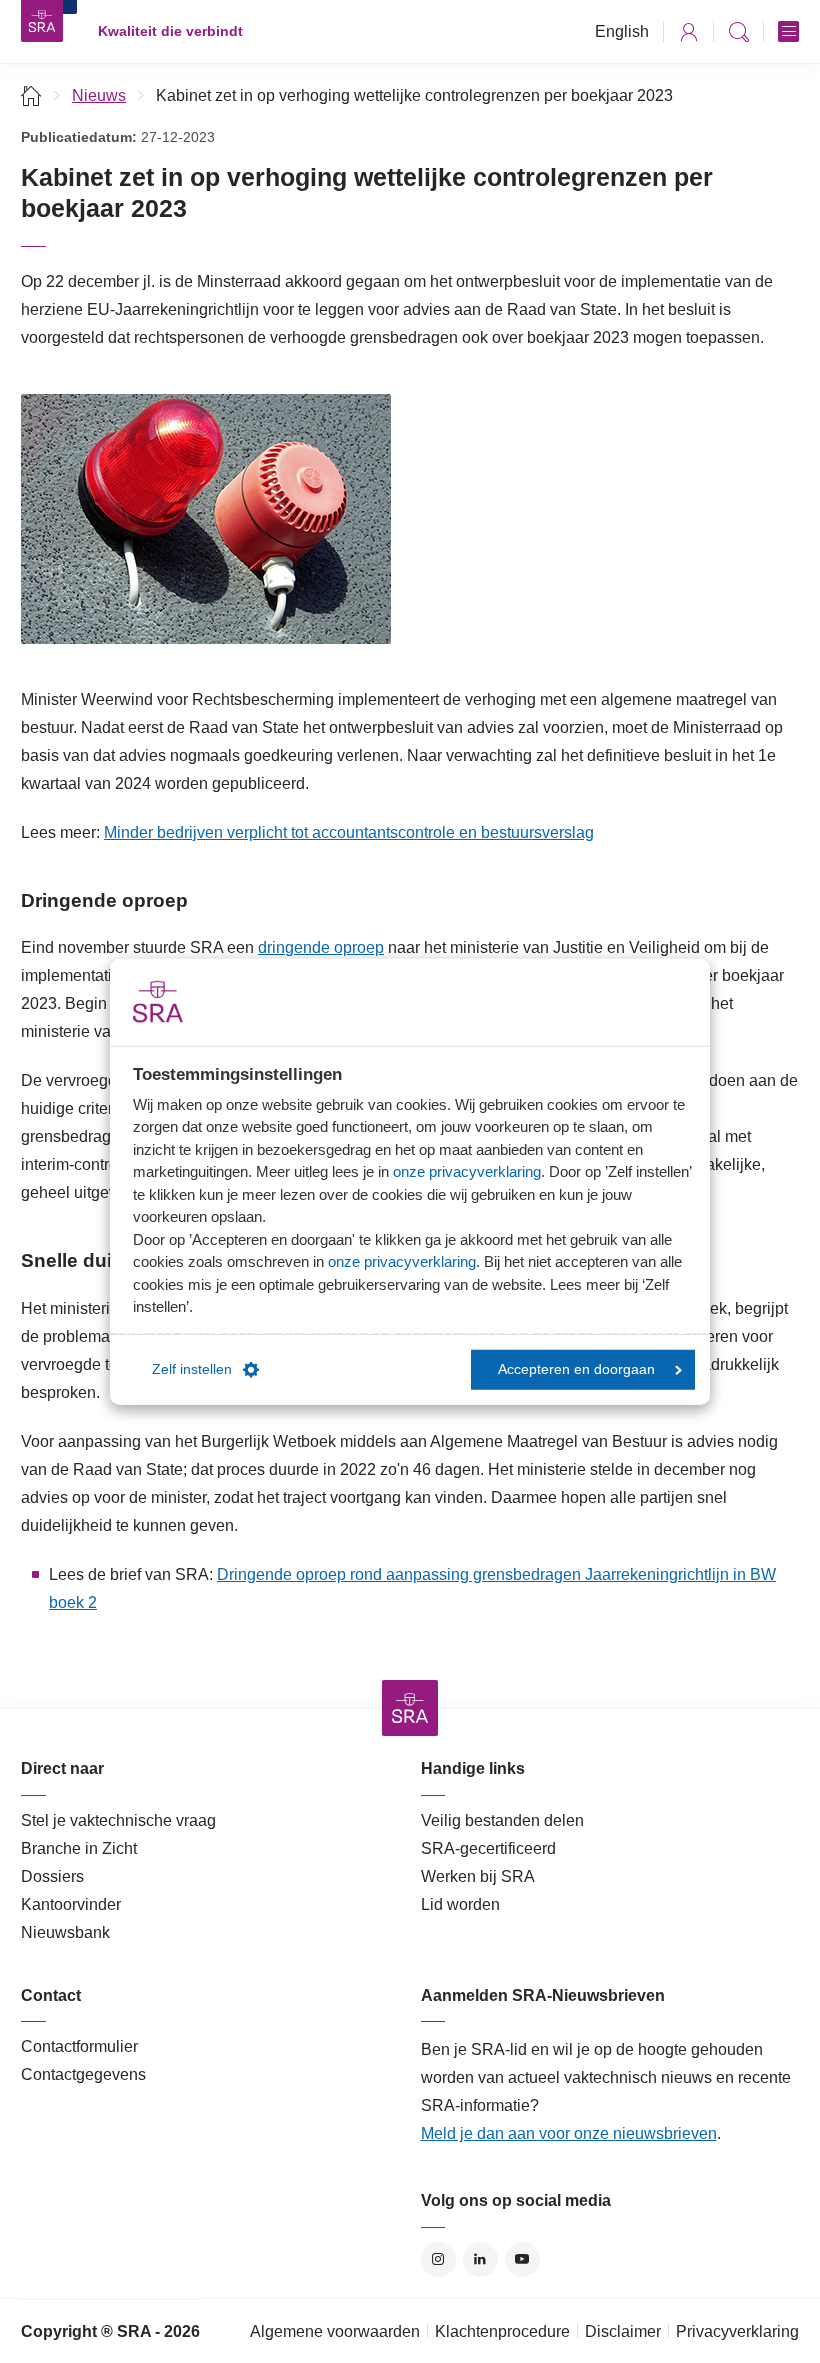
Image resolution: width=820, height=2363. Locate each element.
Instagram (438, 2259)
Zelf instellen (192, 1369)
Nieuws (99, 95)
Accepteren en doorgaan (576, 1369)
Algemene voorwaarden (335, 2331)
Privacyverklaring (737, 2331)
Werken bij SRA (478, 1876)
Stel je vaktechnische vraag (118, 1820)
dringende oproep (321, 947)
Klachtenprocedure (502, 2331)
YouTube (522, 2259)
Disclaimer (623, 2331)
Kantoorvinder (71, 1904)
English (622, 31)
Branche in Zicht (79, 1848)
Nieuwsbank (65, 1932)
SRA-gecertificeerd (488, 1848)
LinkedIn (480, 2259)
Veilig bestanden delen (502, 1820)
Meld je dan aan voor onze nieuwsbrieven (569, 2133)
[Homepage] (42, 21)
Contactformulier (79, 2046)
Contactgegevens (83, 2074)
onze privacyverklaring (467, 1171)
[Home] (31, 95)
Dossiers (52, 1876)
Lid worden (460, 1904)
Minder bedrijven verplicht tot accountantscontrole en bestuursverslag (349, 832)
